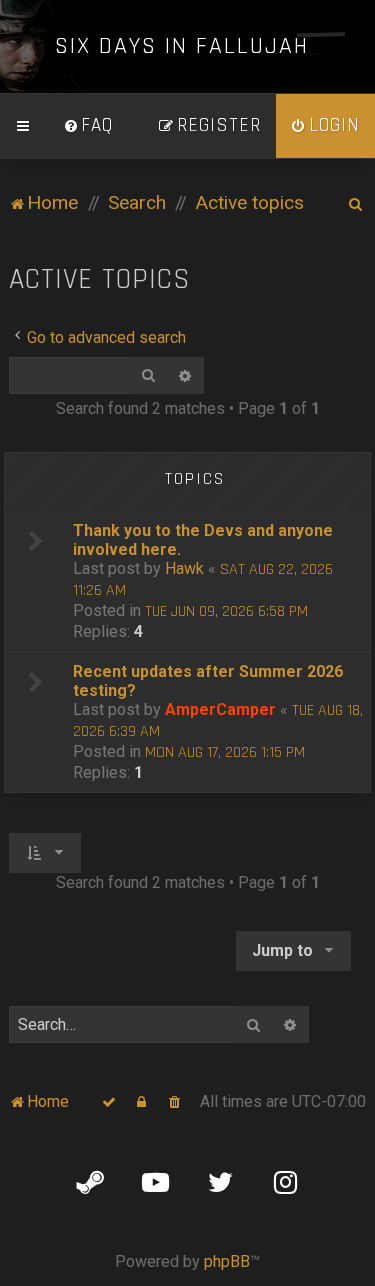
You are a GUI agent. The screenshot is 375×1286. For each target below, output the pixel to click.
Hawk (184, 568)
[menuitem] (88, 126)
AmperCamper (220, 709)
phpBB (227, 1261)
